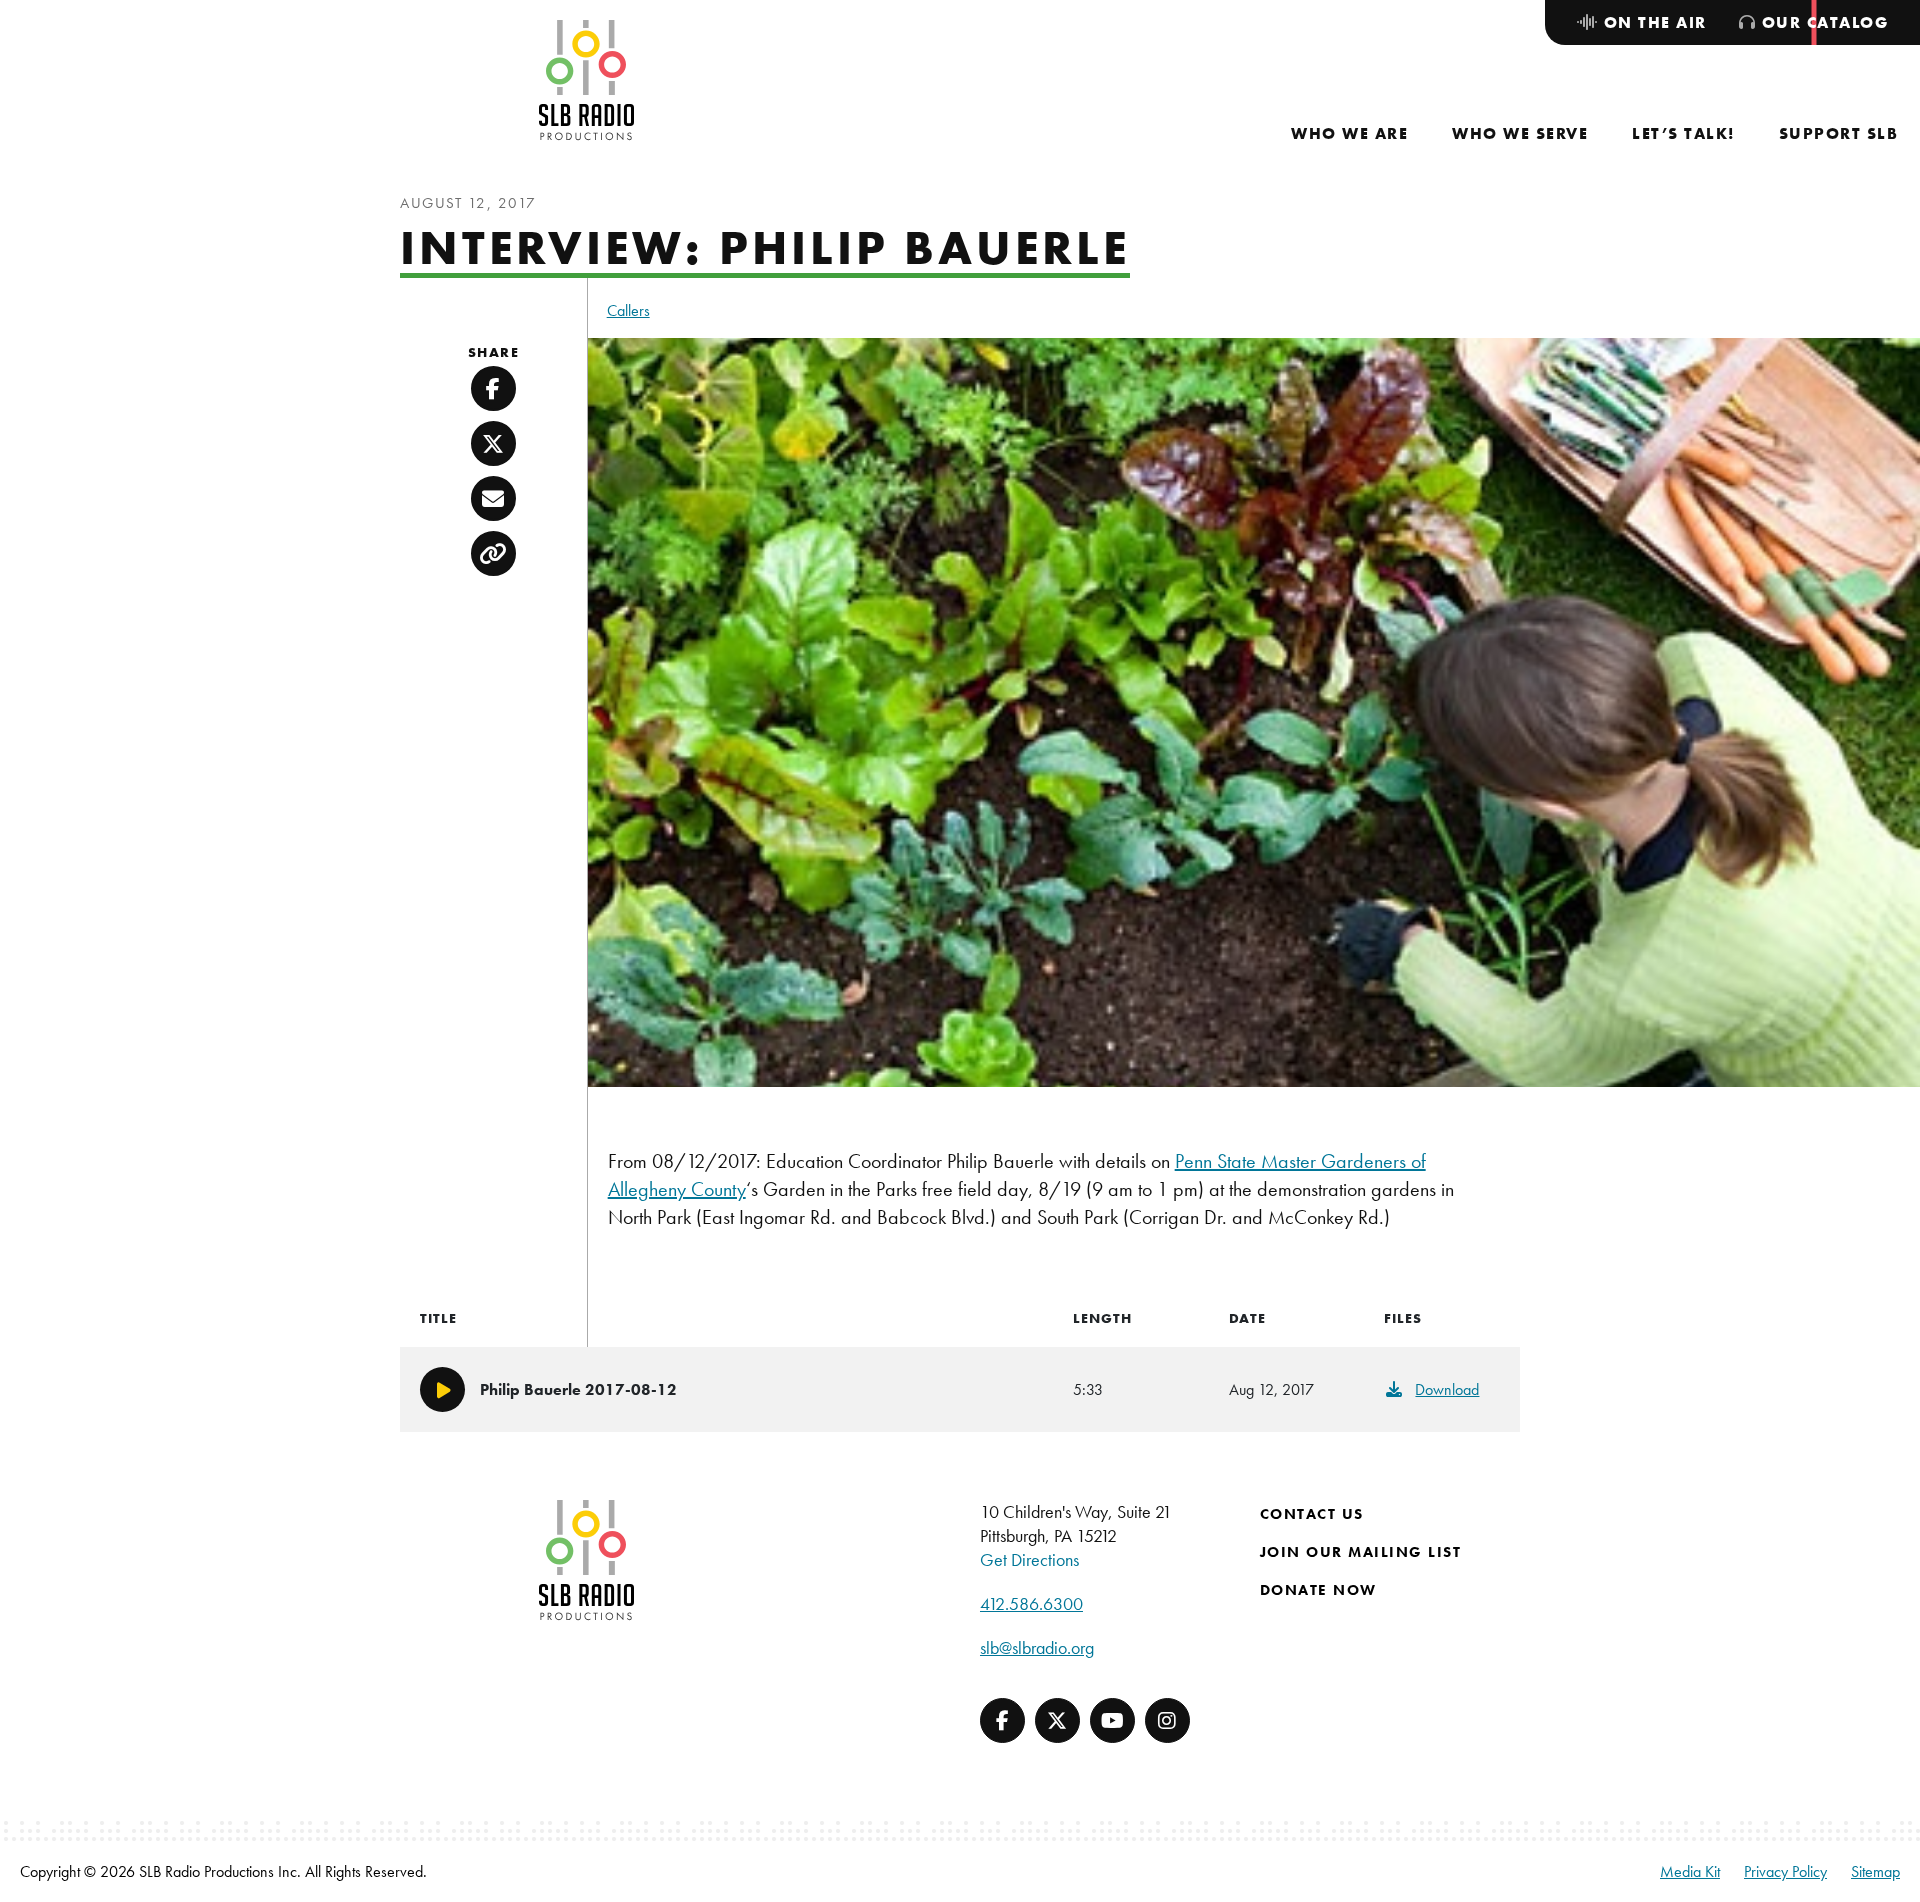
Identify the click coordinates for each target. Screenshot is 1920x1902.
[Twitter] (1057, 1720)
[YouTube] (1112, 1720)
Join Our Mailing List (1361, 1552)
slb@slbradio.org (1037, 1647)
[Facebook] (1002, 1720)
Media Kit (1690, 1871)
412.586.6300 (1031, 1603)
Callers (628, 310)
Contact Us (1312, 1514)
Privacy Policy (1785, 1871)
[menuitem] (1349, 133)
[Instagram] (1167, 1720)
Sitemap (1875, 1871)
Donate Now (1318, 1590)
